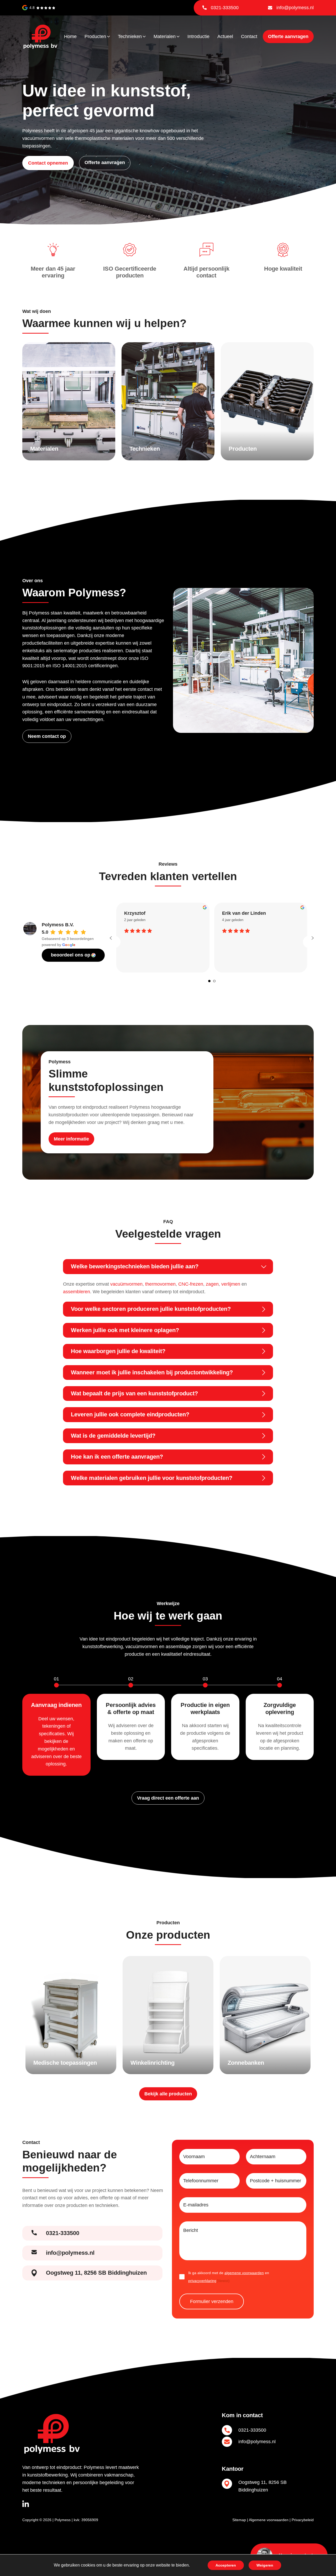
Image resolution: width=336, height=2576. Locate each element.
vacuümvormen (126, 1284)
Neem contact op (47, 736)
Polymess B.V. (58, 925)
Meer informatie (71, 1139)
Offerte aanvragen (288, 36)
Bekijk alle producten (168, 2094)
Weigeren (265, 2565)
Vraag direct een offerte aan (168, 1798)
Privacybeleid (303, 2520)
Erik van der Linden (244, 913)
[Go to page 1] (214, 981)
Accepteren (226, 2565)
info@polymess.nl (295, 8)
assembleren (77, 1292)
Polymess (63, 2520)
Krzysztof (135, 913)
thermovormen (160, 1284)
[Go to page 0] (209, 981)
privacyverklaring (202, 2281)
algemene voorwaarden (244, 2273)
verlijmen (231, 1284)
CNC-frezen (191, 1284)
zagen (212, 1284)
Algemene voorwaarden (269, 2520)
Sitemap (239, 2520)
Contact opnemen (48, 163)
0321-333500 (225, 8)
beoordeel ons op (71, 955)
